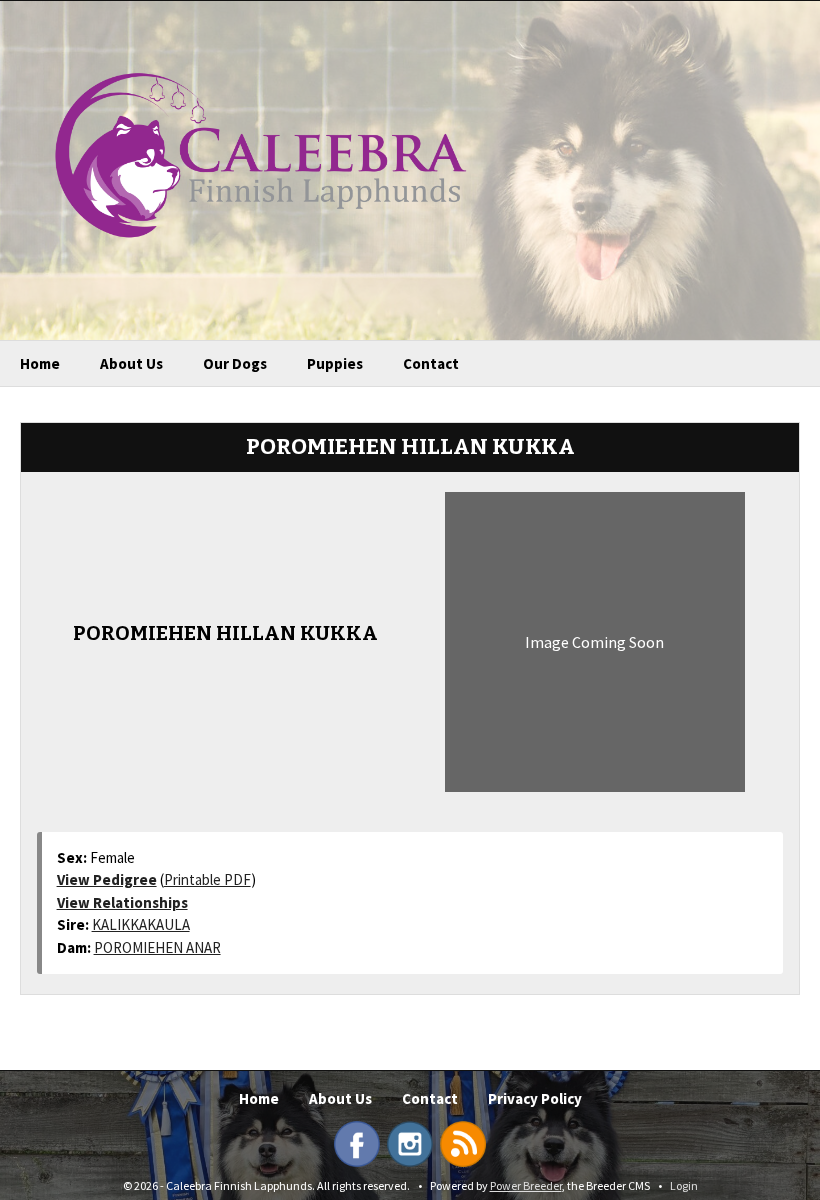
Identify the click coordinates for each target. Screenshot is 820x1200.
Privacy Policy (535, 1098)
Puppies (335, 363)
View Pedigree (107, 879)
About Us (131, 363)
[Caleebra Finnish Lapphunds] (246, 153)
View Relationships (122, 902)
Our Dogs (235, 363)
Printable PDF (207, 879)
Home (40, 363)
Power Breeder (526, 1185)
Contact (431, 363)
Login (684, 1185)
